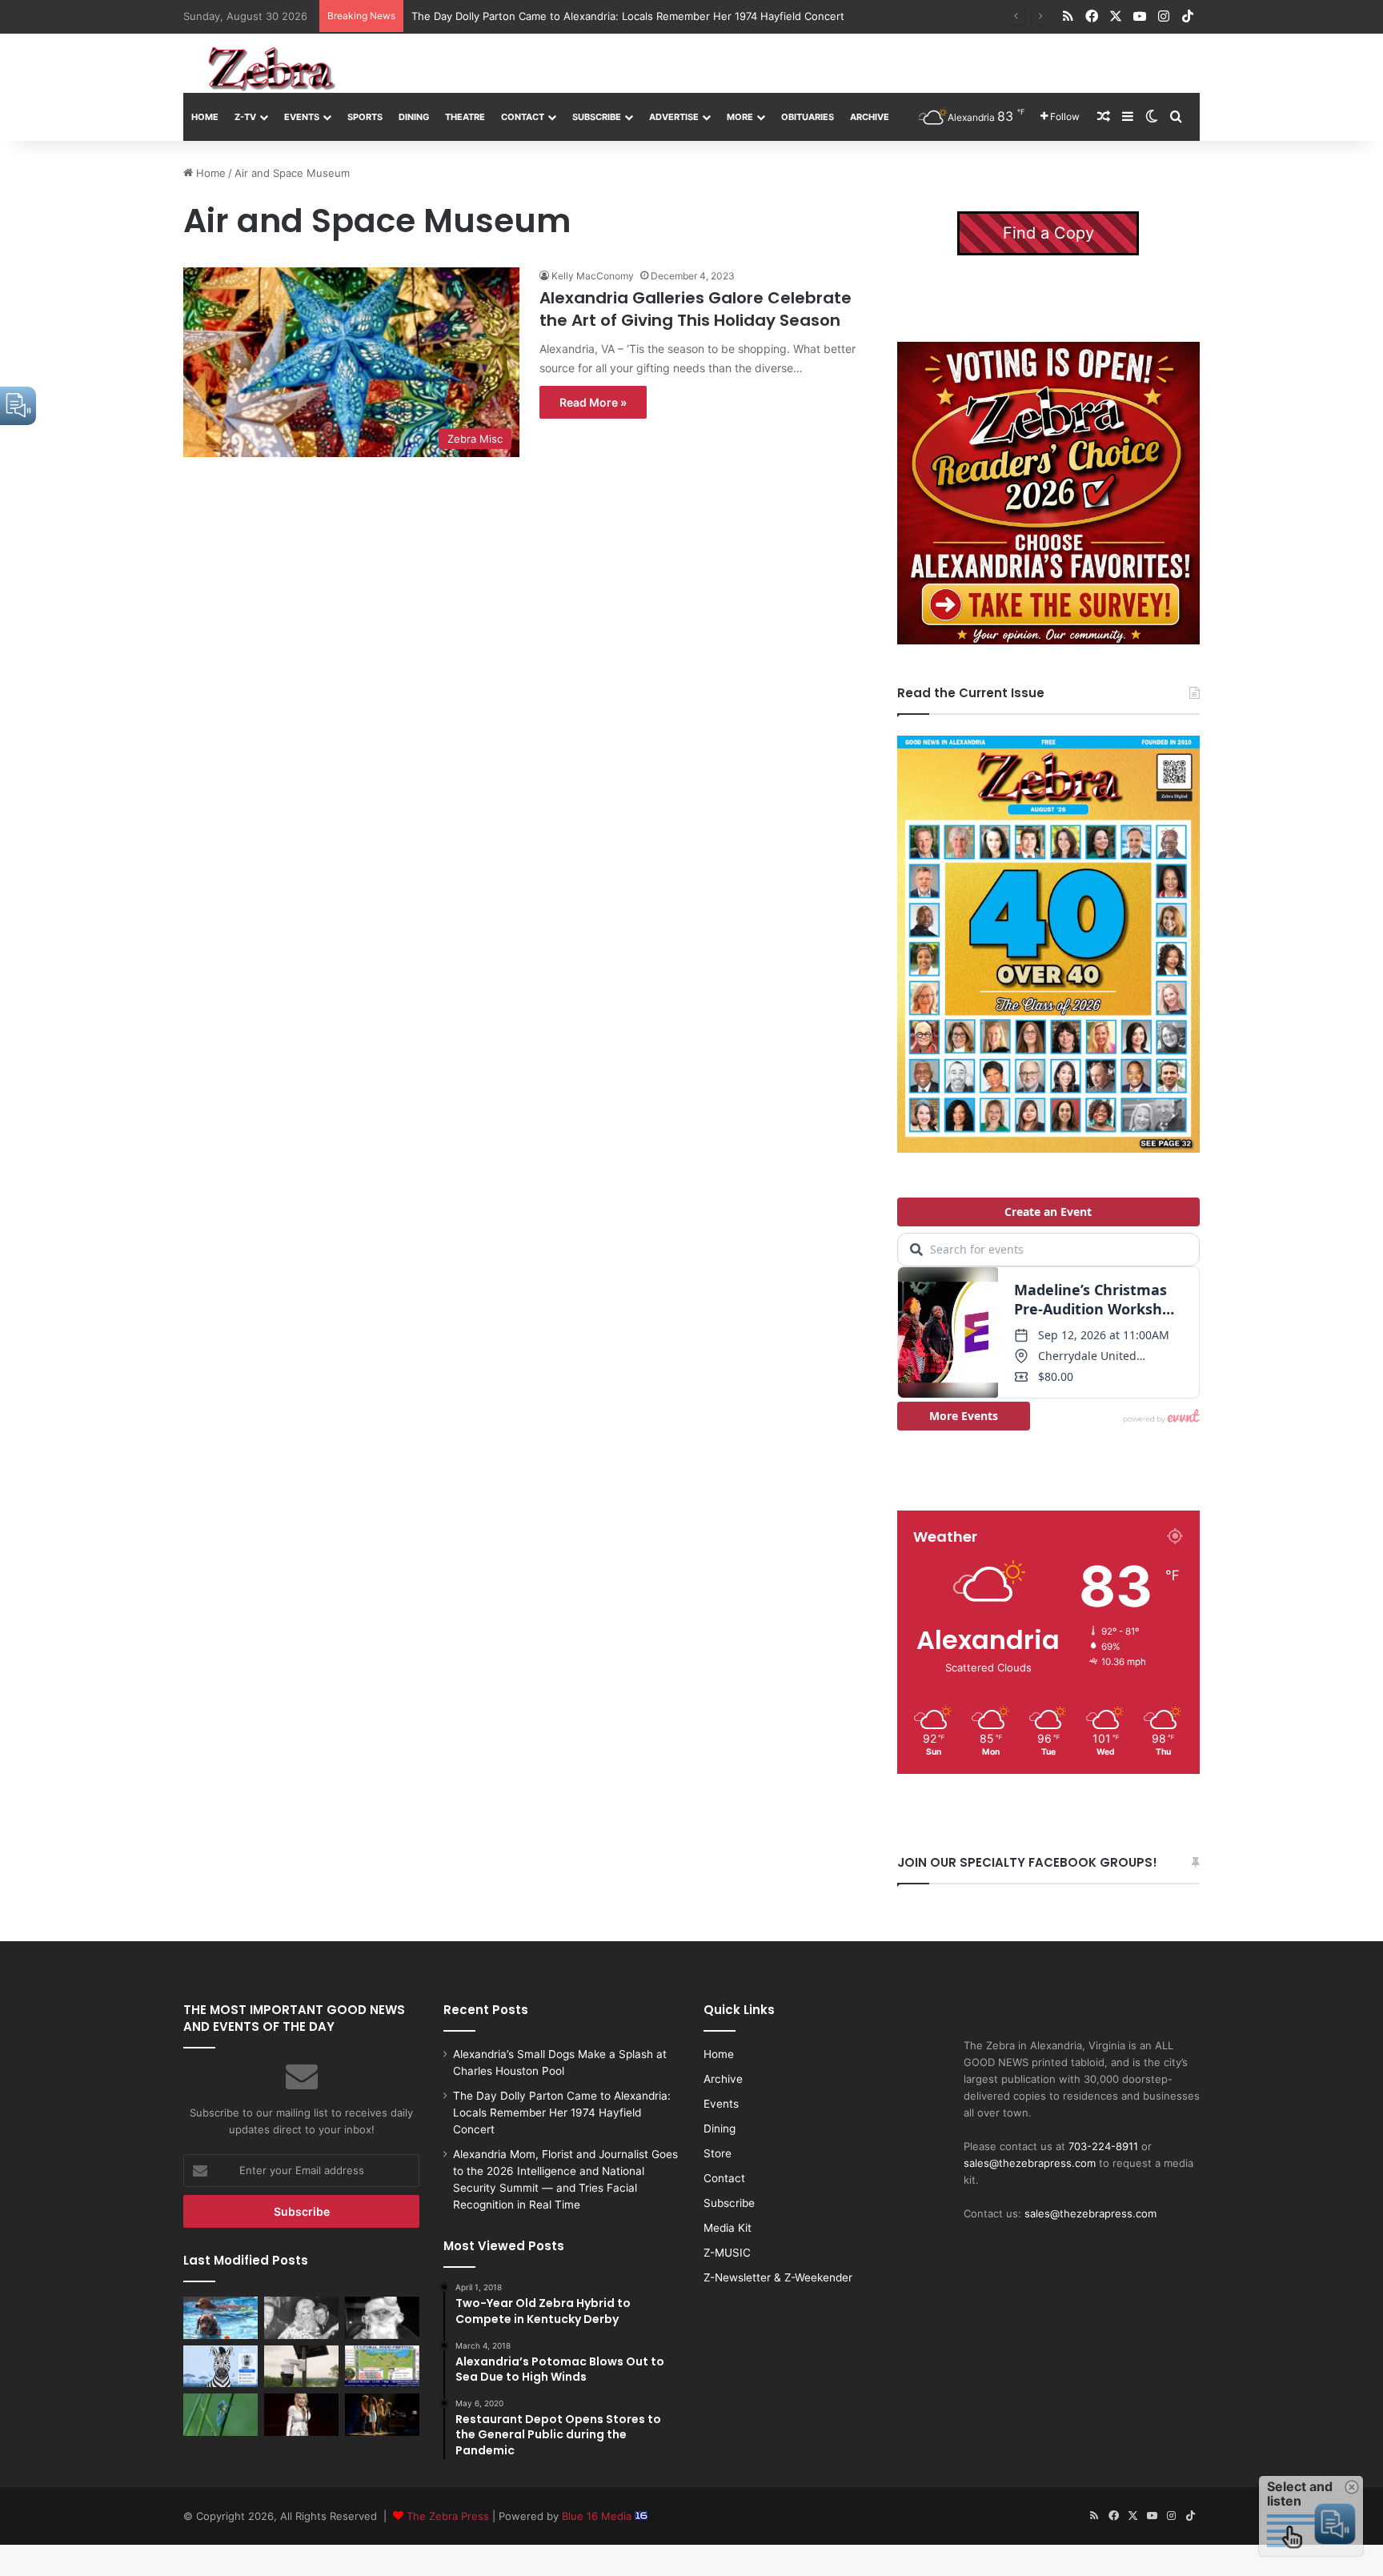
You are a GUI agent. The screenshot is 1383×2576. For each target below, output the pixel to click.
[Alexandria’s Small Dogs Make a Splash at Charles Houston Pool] (220, 2317)
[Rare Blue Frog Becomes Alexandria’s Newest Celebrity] (220, 2414)
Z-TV (245, 117)
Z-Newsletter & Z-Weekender (778, 2277)
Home (205, 117)
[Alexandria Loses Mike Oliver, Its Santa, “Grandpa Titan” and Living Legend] (382, 2317)
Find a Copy (1048, 233)
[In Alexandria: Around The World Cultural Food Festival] (382, 2366)
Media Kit (728, 2228)
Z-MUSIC (727, 2253)
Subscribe (597, 117)
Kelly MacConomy (593, 276)
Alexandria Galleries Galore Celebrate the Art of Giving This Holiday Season (696, 309)
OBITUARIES (808, 117)
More (740, 117)
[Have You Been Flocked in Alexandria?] (301, 2366)
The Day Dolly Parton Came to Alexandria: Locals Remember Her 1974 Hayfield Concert (562, 2113)
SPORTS (365, 117)
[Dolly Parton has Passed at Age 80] (301, 2414)
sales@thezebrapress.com (1030, 2163)
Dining (414, 117)
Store (718, 2153)
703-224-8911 (1103, 2146)
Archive (870, 117)
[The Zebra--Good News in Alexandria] (271, 69)
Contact (523, 117)
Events (302, 117)
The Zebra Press (448, 2516)
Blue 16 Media (598, 2516)
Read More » (593, 402)
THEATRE (465, 117)
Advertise (674, 117)
